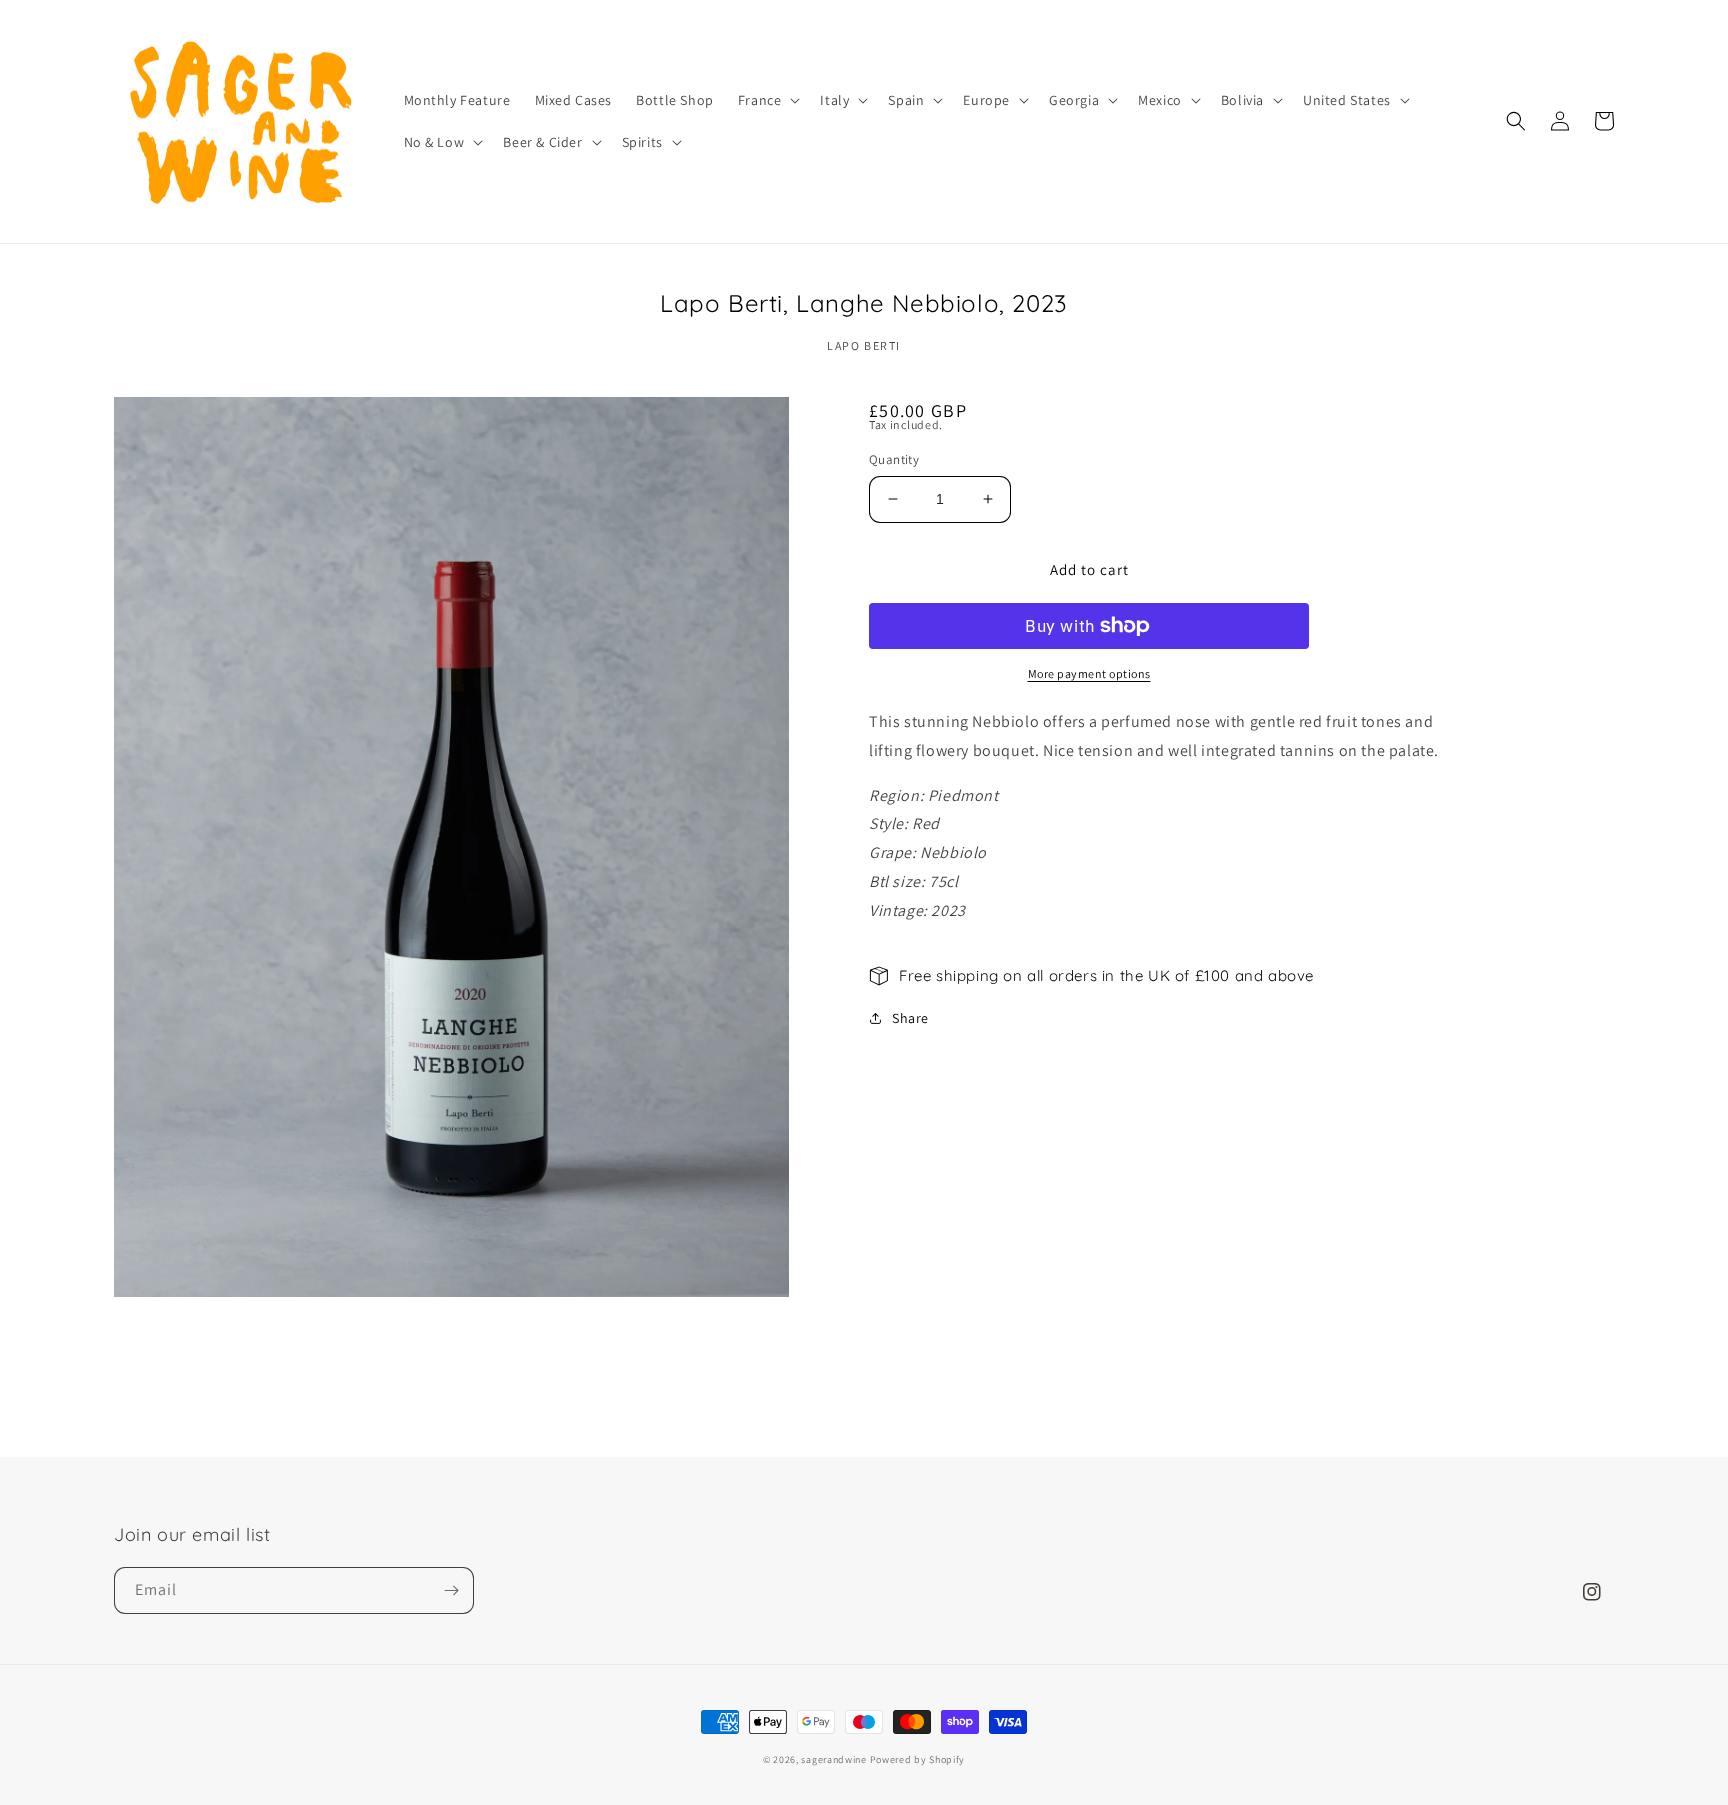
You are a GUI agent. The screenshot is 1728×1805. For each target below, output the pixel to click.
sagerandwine (833, 1759)
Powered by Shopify (918, 1759)
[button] (767, 100)
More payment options (1089, 673)
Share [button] (910, 1018)
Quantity (894, 459)
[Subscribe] (451, 1590)
